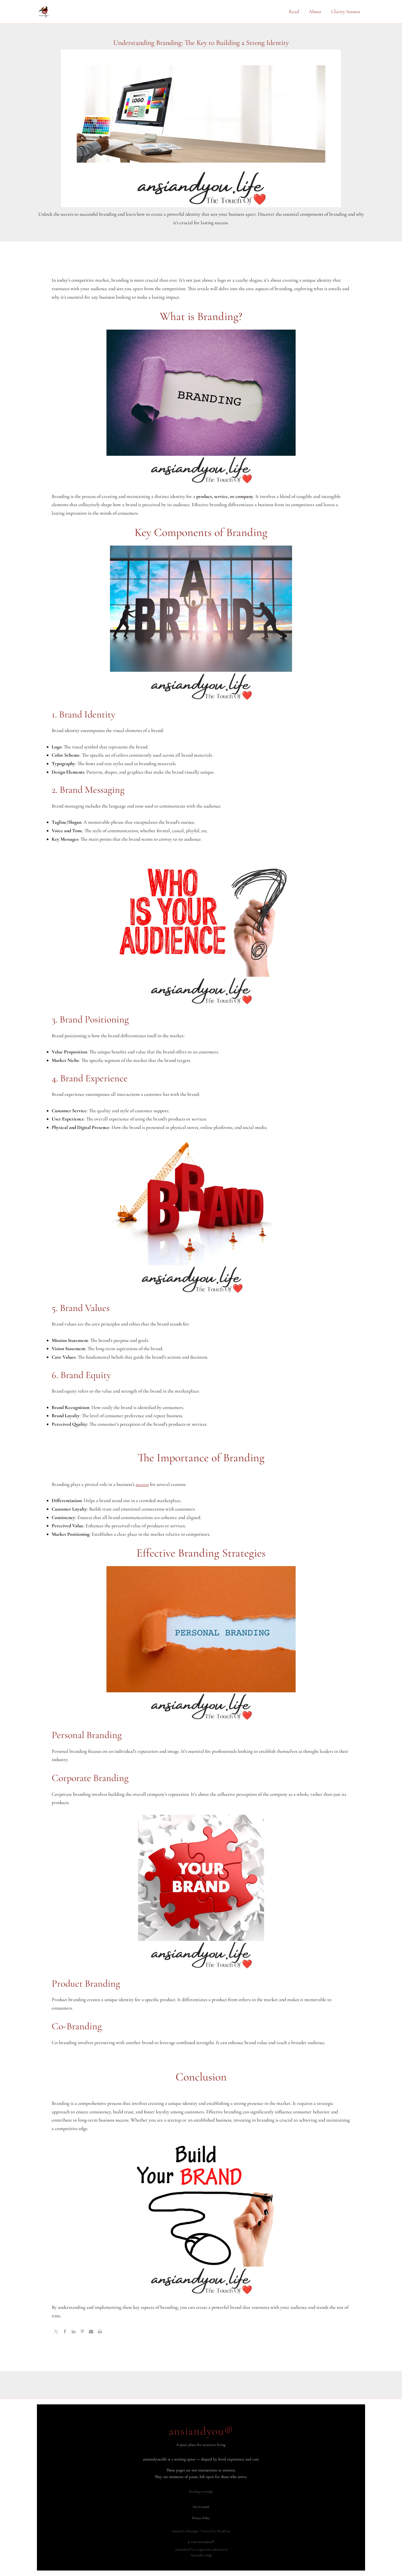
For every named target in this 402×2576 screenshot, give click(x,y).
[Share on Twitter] (56, 2332)
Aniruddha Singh (201, 2555)
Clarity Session (346, 11)
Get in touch (201, 2507)
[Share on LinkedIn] (74, 2332)
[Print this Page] (100, 2332)
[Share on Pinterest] (82, 2332)
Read (294, 11)
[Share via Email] (91, 2332)
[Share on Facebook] (65, 2332)
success (142, 1484)
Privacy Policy (201, 2518)
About (315, 11)
